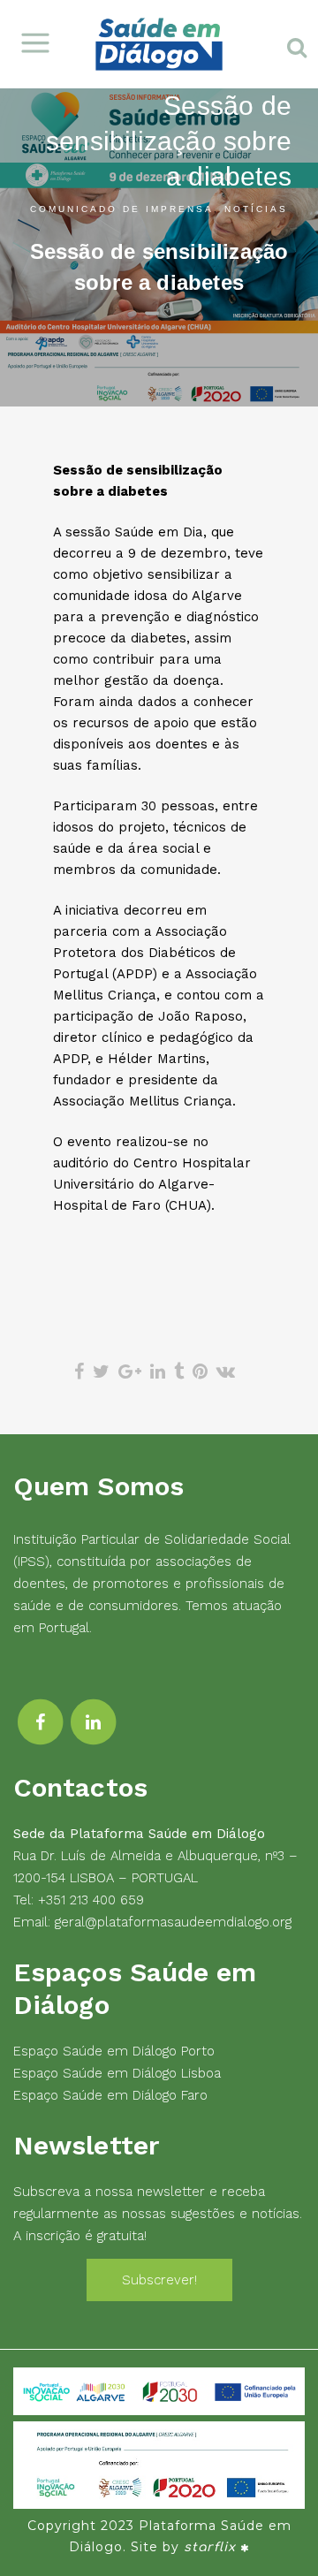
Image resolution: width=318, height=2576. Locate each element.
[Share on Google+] (130, 1372)
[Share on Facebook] (79, 1372)
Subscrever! (159, 2280)
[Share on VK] (226, 1372)
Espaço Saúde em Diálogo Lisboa (117, 2073)
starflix (210, 2547)
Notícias (256, 209)
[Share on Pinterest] (200, 1372)
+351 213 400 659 (91, 1900)
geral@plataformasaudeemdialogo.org (173, 1922)
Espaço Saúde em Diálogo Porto (114, 2051)
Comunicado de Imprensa (122, 209)
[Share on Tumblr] (179, 1372)
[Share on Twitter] (101, 1372)
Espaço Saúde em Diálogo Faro (110, 2095)
